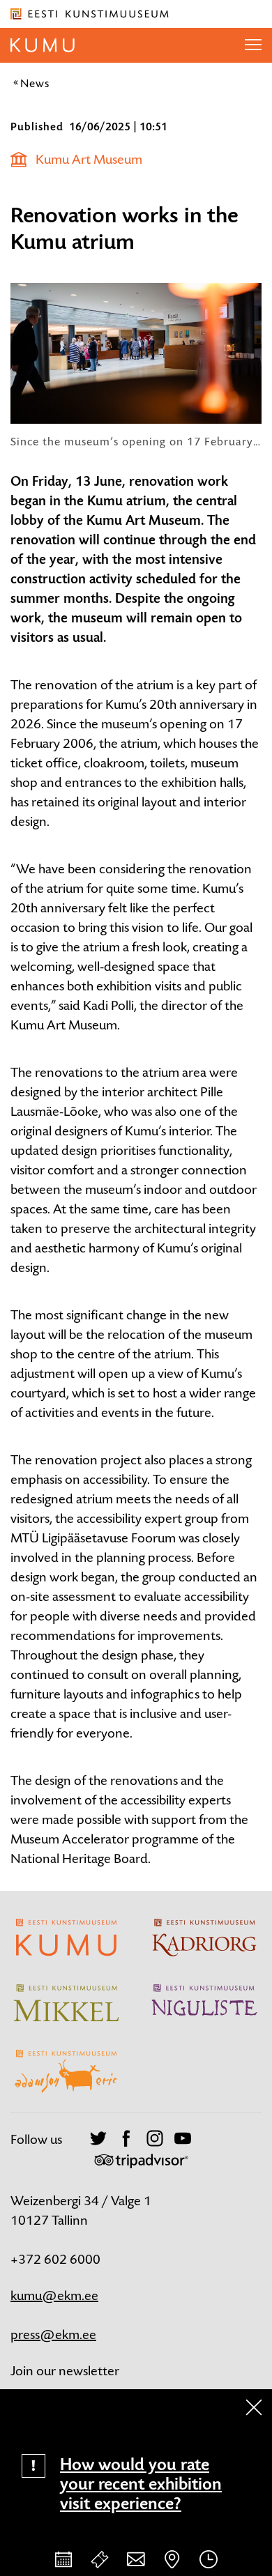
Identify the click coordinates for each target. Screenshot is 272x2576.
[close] (254, 2407)
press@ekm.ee (53, 2334)
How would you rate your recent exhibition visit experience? (141, 2484)
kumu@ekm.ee (54, 2295)
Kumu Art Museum (89, 159)
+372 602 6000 (55, 2259)
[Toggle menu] (253, 45)
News (35, 83)
